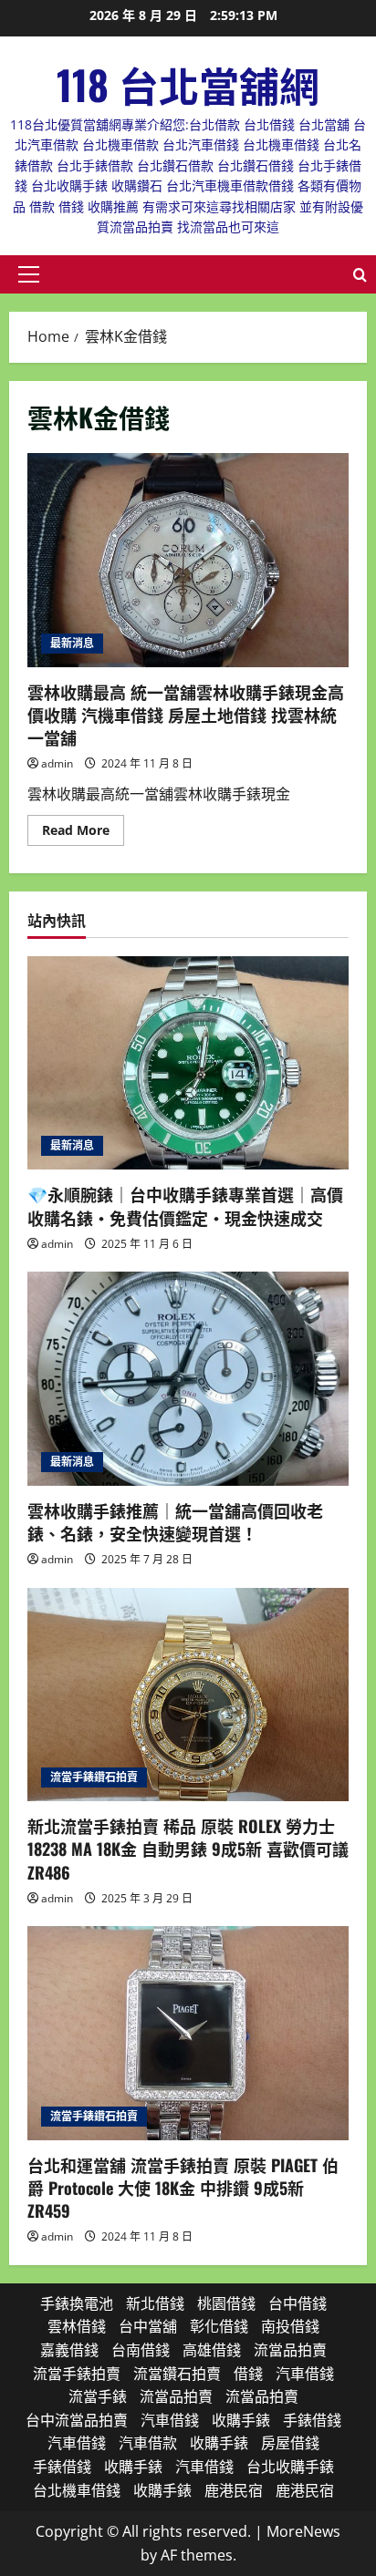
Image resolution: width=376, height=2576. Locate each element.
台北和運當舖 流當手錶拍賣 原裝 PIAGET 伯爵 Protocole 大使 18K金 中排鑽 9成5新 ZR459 (183, 2188)
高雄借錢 (212, 2350)
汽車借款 (148, 2443)
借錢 (248, 2374)
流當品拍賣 (290, 2350)
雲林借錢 (77, 2326)
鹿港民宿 (234, 2490)
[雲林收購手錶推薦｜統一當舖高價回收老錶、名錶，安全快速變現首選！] (188, 1379)
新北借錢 (155, 2303)
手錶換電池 (77, 2303)
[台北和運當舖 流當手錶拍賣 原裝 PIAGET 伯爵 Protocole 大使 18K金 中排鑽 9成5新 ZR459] (188, 2033)
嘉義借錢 (69, 2350)
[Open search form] (360, 275)
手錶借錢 (312, 2420)
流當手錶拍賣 (77, 2374)
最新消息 (72, 643)
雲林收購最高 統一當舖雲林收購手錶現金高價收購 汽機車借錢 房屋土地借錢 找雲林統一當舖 (188, 560)
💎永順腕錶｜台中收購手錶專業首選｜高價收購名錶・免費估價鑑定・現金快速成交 (185, 1206)
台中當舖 (148, 2326)
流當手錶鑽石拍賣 (94, 1777)
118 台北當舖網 (188, 84)
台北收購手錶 (290, 2467)
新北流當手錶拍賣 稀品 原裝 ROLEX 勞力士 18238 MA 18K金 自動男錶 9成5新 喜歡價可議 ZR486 (188, 1849)
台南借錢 (141, 2350)
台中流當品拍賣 (77, 2420)
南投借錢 (290, 2326)
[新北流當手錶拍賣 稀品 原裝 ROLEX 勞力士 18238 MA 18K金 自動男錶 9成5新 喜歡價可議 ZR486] (188, 1695)
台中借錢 (298, 2303)
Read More (83, 833)
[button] (29, 274)
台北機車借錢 (77, 2490)
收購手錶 (241, 2420)
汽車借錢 (305, 2374)
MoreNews (303, 2531)
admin (57, 763)
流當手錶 (98, 2396)
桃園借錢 (226, 2303)
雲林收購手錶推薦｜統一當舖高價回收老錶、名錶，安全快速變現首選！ (175, 1522)
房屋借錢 (290, 2443)
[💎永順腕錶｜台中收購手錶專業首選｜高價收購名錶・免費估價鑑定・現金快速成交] (188, 1063)
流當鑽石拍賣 (177, 2374)
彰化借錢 (219, 2326)
